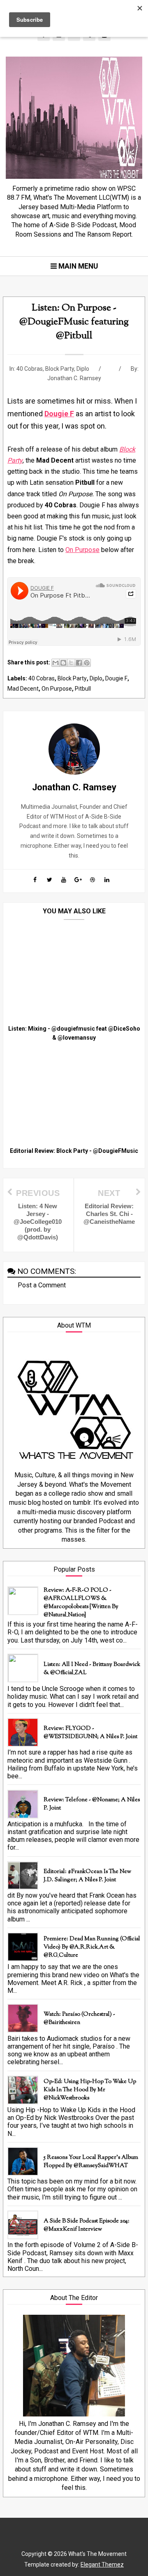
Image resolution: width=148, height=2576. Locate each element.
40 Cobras (30, 369)
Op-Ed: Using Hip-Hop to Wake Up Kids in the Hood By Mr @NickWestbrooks (90, 2090)
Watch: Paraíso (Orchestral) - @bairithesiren (79, 2019)
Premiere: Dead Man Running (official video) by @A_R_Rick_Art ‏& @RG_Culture (92, 1947)
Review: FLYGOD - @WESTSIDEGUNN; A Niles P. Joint (90, 1733)
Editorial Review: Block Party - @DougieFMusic (74, 1151)
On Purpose (82, 550)
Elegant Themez (102, 2565)
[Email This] (55, 663)
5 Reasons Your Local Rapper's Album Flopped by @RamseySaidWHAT (91, 2162)
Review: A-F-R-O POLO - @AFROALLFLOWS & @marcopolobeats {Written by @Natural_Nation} (81, 1603)
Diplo (83, 369)
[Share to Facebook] (79, 663)
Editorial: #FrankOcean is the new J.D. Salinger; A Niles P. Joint (87, 1876)
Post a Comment (42, 1285)
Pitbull (83, 689)
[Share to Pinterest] (87, 663)
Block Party (60, 369)
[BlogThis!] (63, 663)
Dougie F (116, 678)
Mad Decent (23, 689)
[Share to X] (71, 663)
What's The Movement (97, 2554)
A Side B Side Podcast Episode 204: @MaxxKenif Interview (87, 2225)
